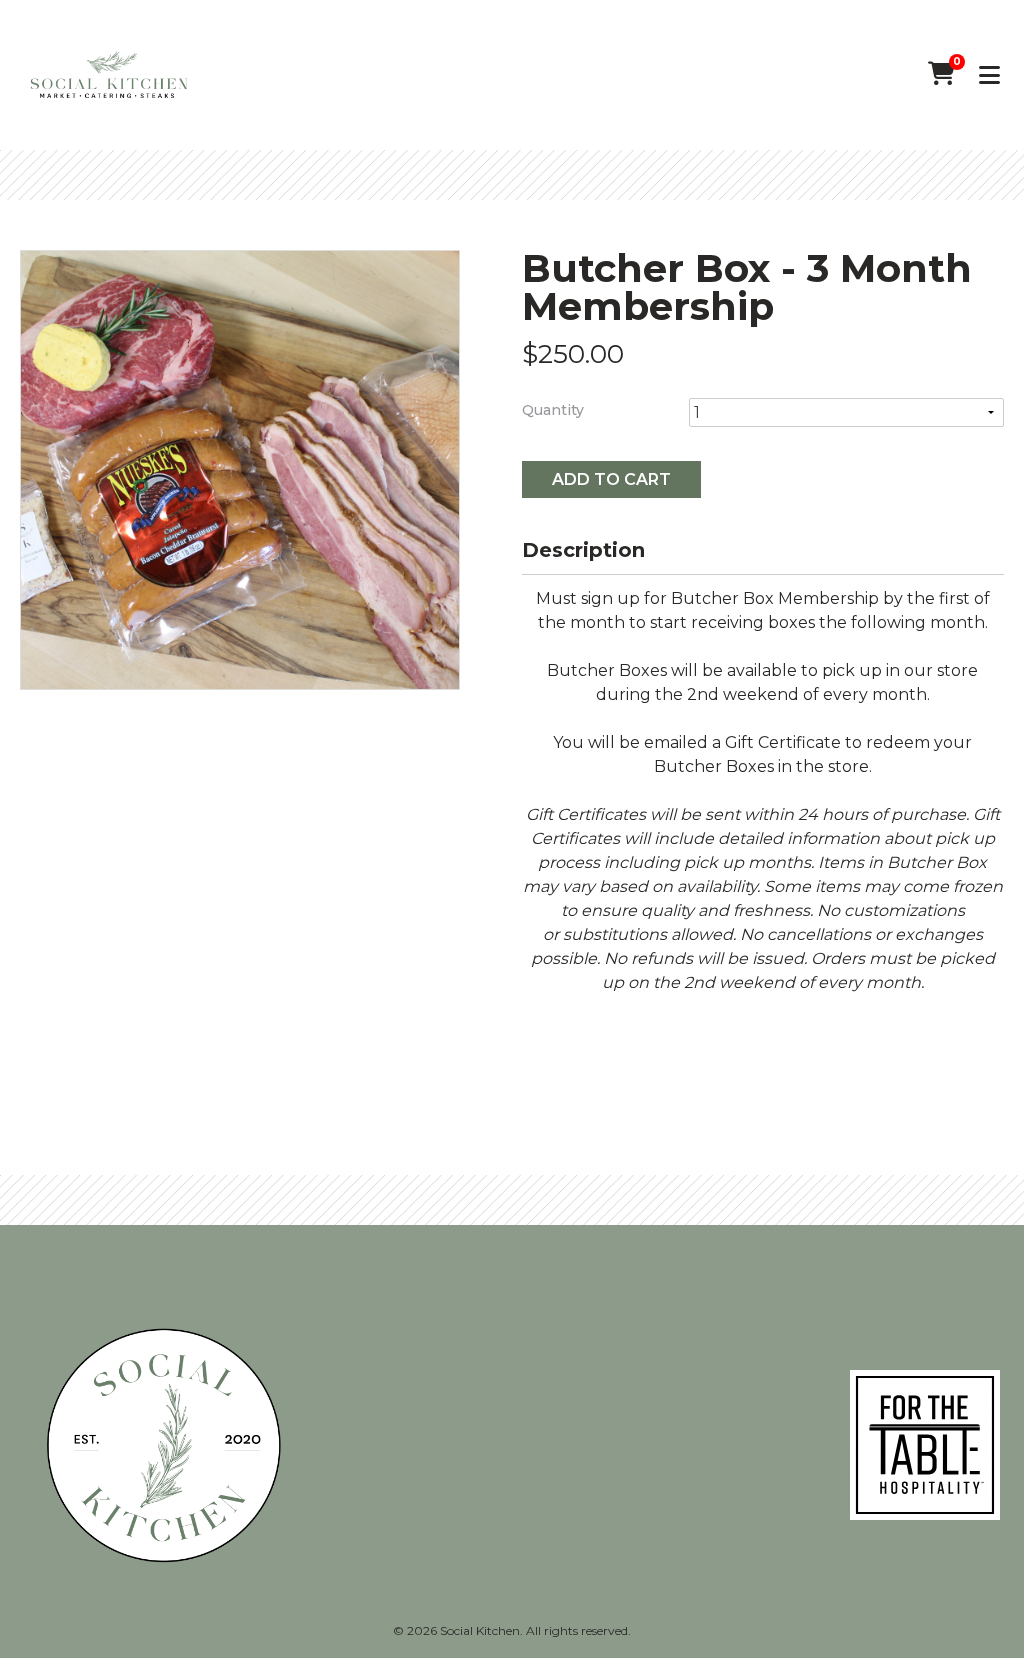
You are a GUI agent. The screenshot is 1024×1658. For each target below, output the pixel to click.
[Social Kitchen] (109, 75)
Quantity (553, 410)
